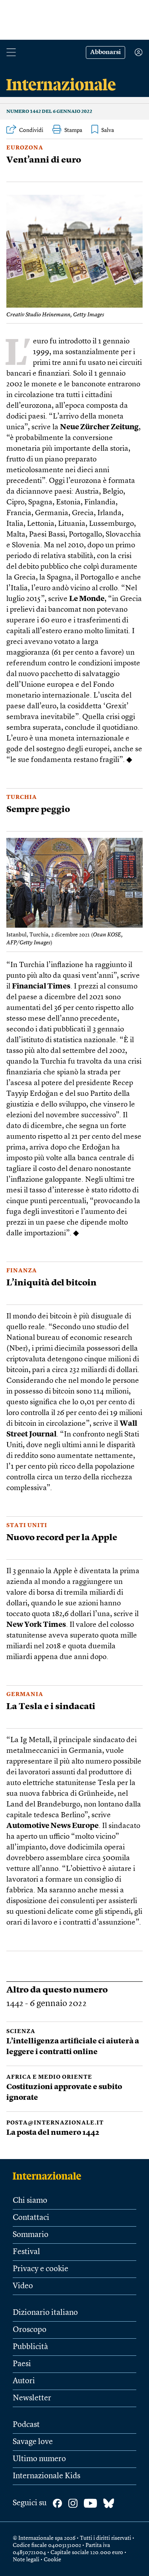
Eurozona (25, 148)
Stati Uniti (27, 1525)
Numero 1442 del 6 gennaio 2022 (49, 112)
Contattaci (31, 2218)
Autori (24, 2381)
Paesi (22, 2364)
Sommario (31, 2235)
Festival (26, 2252)
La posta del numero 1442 (53, 2133)
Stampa (73, 130)
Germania (25, 1694)
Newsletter (32, 2398)
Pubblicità (30, 2347)
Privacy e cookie (41, 2269)
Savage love (33, 2442)
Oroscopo (30, 2330)
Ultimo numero (39, 2459)
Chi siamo (30, 2201)
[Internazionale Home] (49, 2176)
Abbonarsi (105, 52)
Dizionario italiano (45, 2313)
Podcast (26, 2425)
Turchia (22, 797)
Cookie (52, 2560)
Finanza (22, 1271)
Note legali (26, 2560)
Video (23, 2286)
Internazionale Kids (46, 2476)
